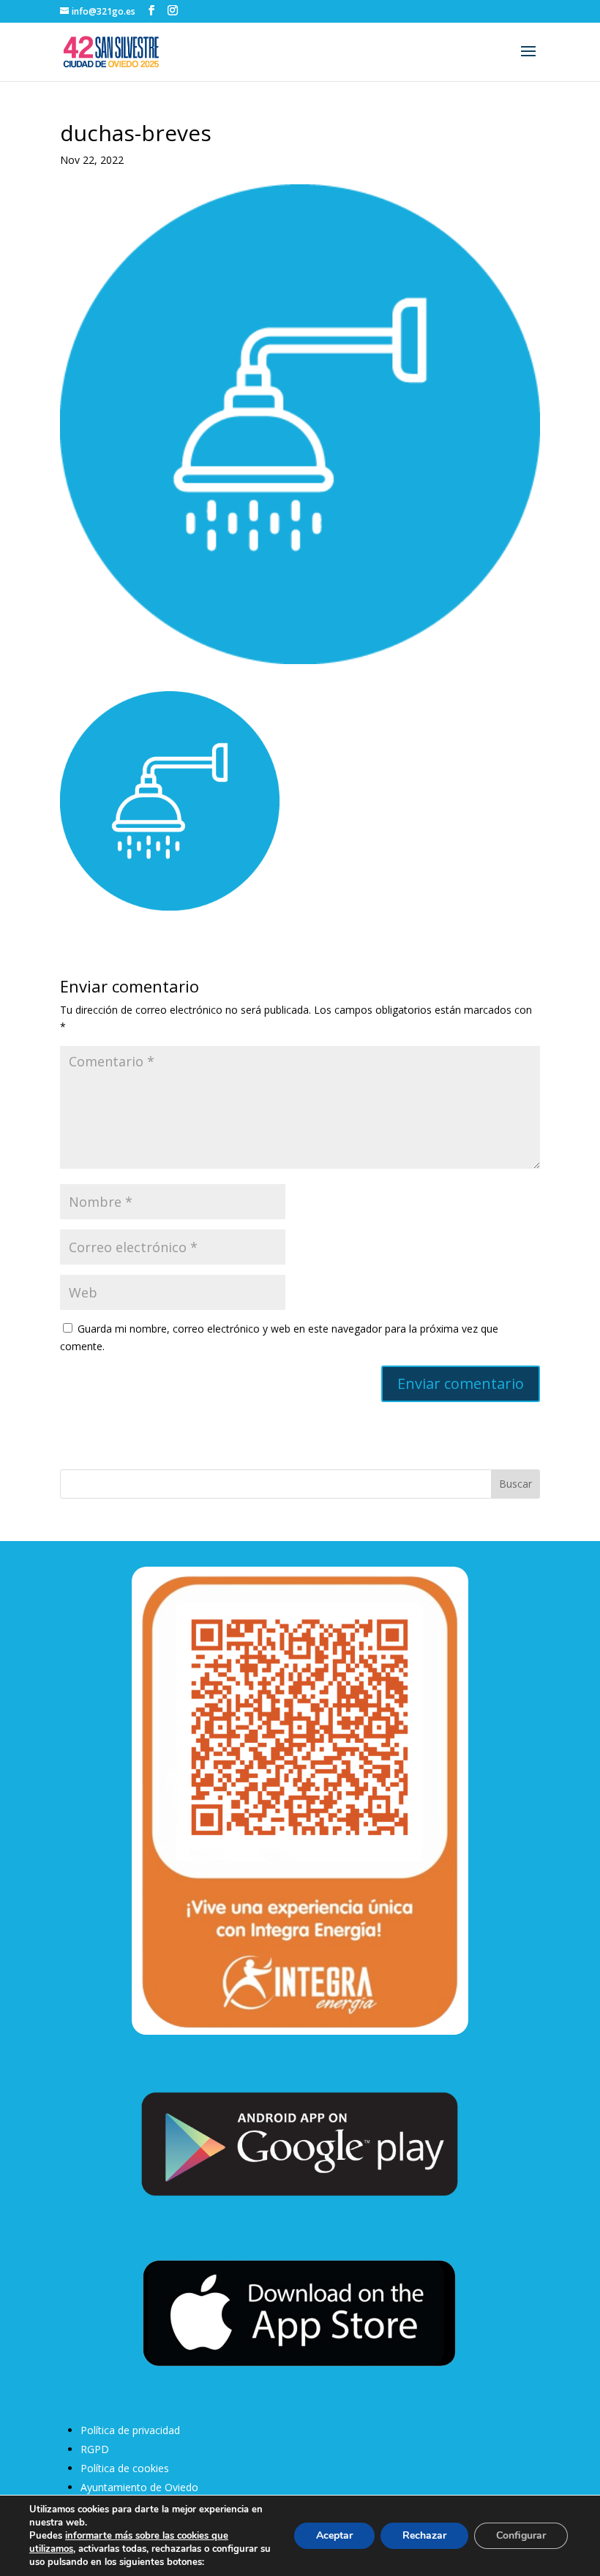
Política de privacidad (130, 2430)
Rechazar (424, 2535)
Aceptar (334, 2535)
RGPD (95, 2449)
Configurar (521, 2535)
